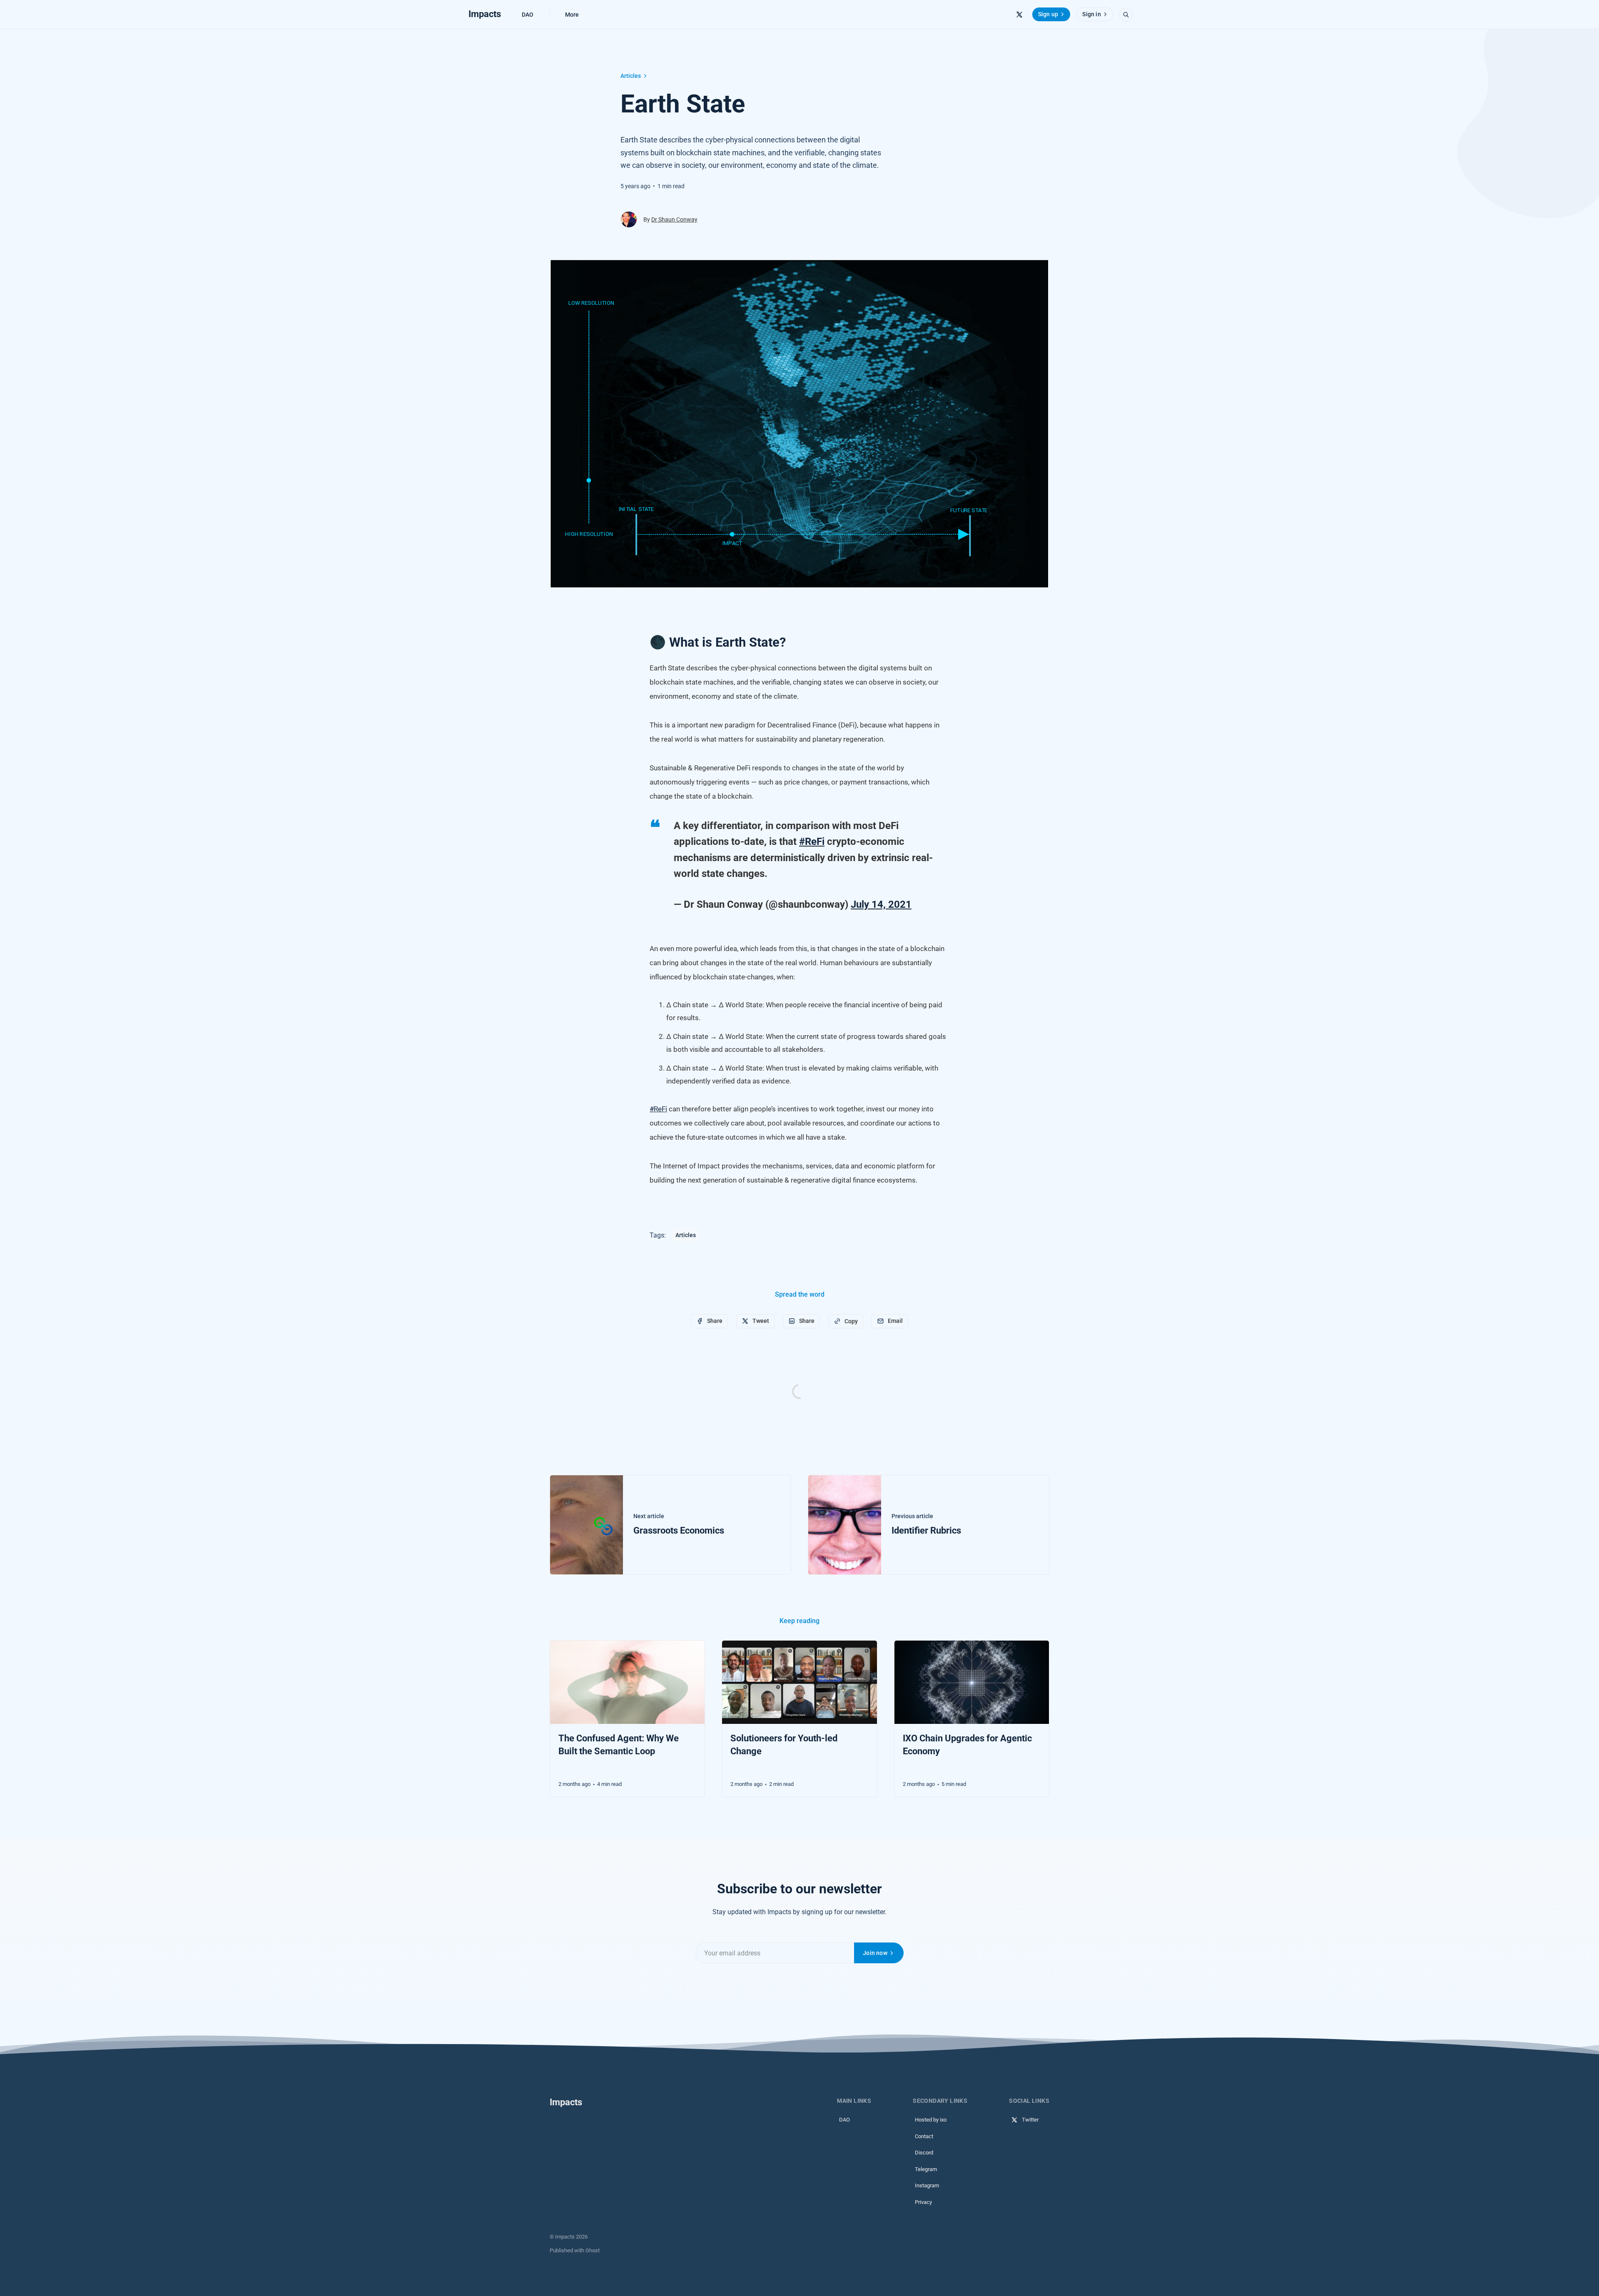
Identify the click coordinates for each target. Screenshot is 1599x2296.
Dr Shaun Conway (674, 219)
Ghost (593, 2250)
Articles (631, 76)
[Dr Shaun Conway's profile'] (629, 219)
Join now (875, 1953)
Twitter (1030, 2120)
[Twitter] (1019, 15)
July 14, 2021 (881, 904)
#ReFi (812, 842)
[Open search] (1126, 15)
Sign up (1048, 14)
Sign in (1091, 14)
